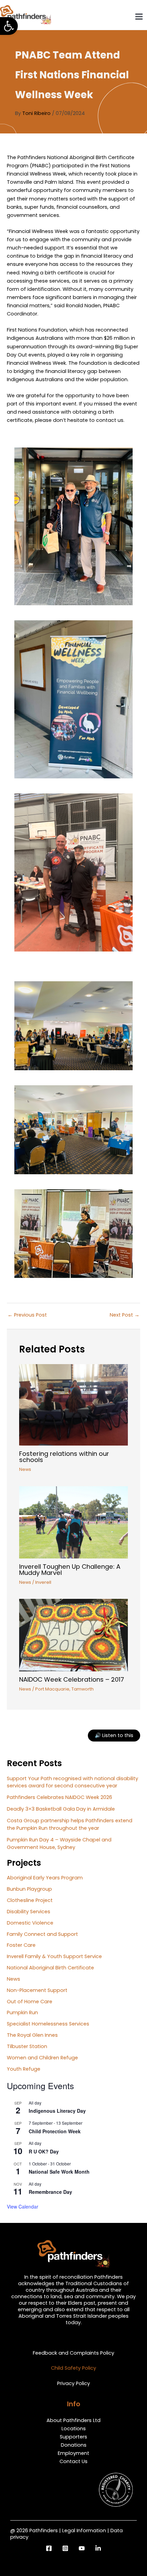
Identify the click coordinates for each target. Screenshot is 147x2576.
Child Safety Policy (73, 2368)
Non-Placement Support (37, 1990)
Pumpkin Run (22, 2012)
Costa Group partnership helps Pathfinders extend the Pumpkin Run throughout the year (70, 1824)
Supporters (73, 2437)
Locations (74, 2429)
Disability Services (29, 1912)
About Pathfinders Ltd (73, 2420)
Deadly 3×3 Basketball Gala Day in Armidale (61, 1809)
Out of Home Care (30, 2002)
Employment (73, 2453)
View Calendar (23, 2206)
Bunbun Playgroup (29, 1889)
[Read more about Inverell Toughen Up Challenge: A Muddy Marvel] (73, 1522)
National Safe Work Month (59, 2172)
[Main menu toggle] (139, 17)
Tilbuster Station (27, 2046)
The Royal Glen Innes (32, 2035)
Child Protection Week (55, 2131)
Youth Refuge (24, 2069)
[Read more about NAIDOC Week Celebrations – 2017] (73, 1635)
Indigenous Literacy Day (57, 2111)
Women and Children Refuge (42, 2058)
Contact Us (73, 2461)
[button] (9, 26)
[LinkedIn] (98, 2548)
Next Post (125, 1315)
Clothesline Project (30, 1900)
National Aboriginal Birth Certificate (50, 1968)
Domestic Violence (30, 1923)
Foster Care (21, 1945)
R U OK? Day (44, 2151)
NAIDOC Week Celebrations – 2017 (72, 1679)
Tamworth (83, 1689)
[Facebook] (49, 2548)
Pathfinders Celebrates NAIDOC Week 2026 (59, 1797)
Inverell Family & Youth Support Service (54, 1956)
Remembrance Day (50, 2192)
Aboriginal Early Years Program (45, 1878)
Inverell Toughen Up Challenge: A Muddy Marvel (70, 1570)
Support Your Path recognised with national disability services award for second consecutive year (72, 1782)
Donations (74, 2445)
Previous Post (27, 1315)
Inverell (43, 1582)
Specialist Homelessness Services (48, 2024)
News (25, 1469)
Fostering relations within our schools (64, 1457)
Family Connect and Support (42, 1934)
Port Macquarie (52, 1689)
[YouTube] (82, 2548)
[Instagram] (65, 2548)
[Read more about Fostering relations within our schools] (73, 1404)
